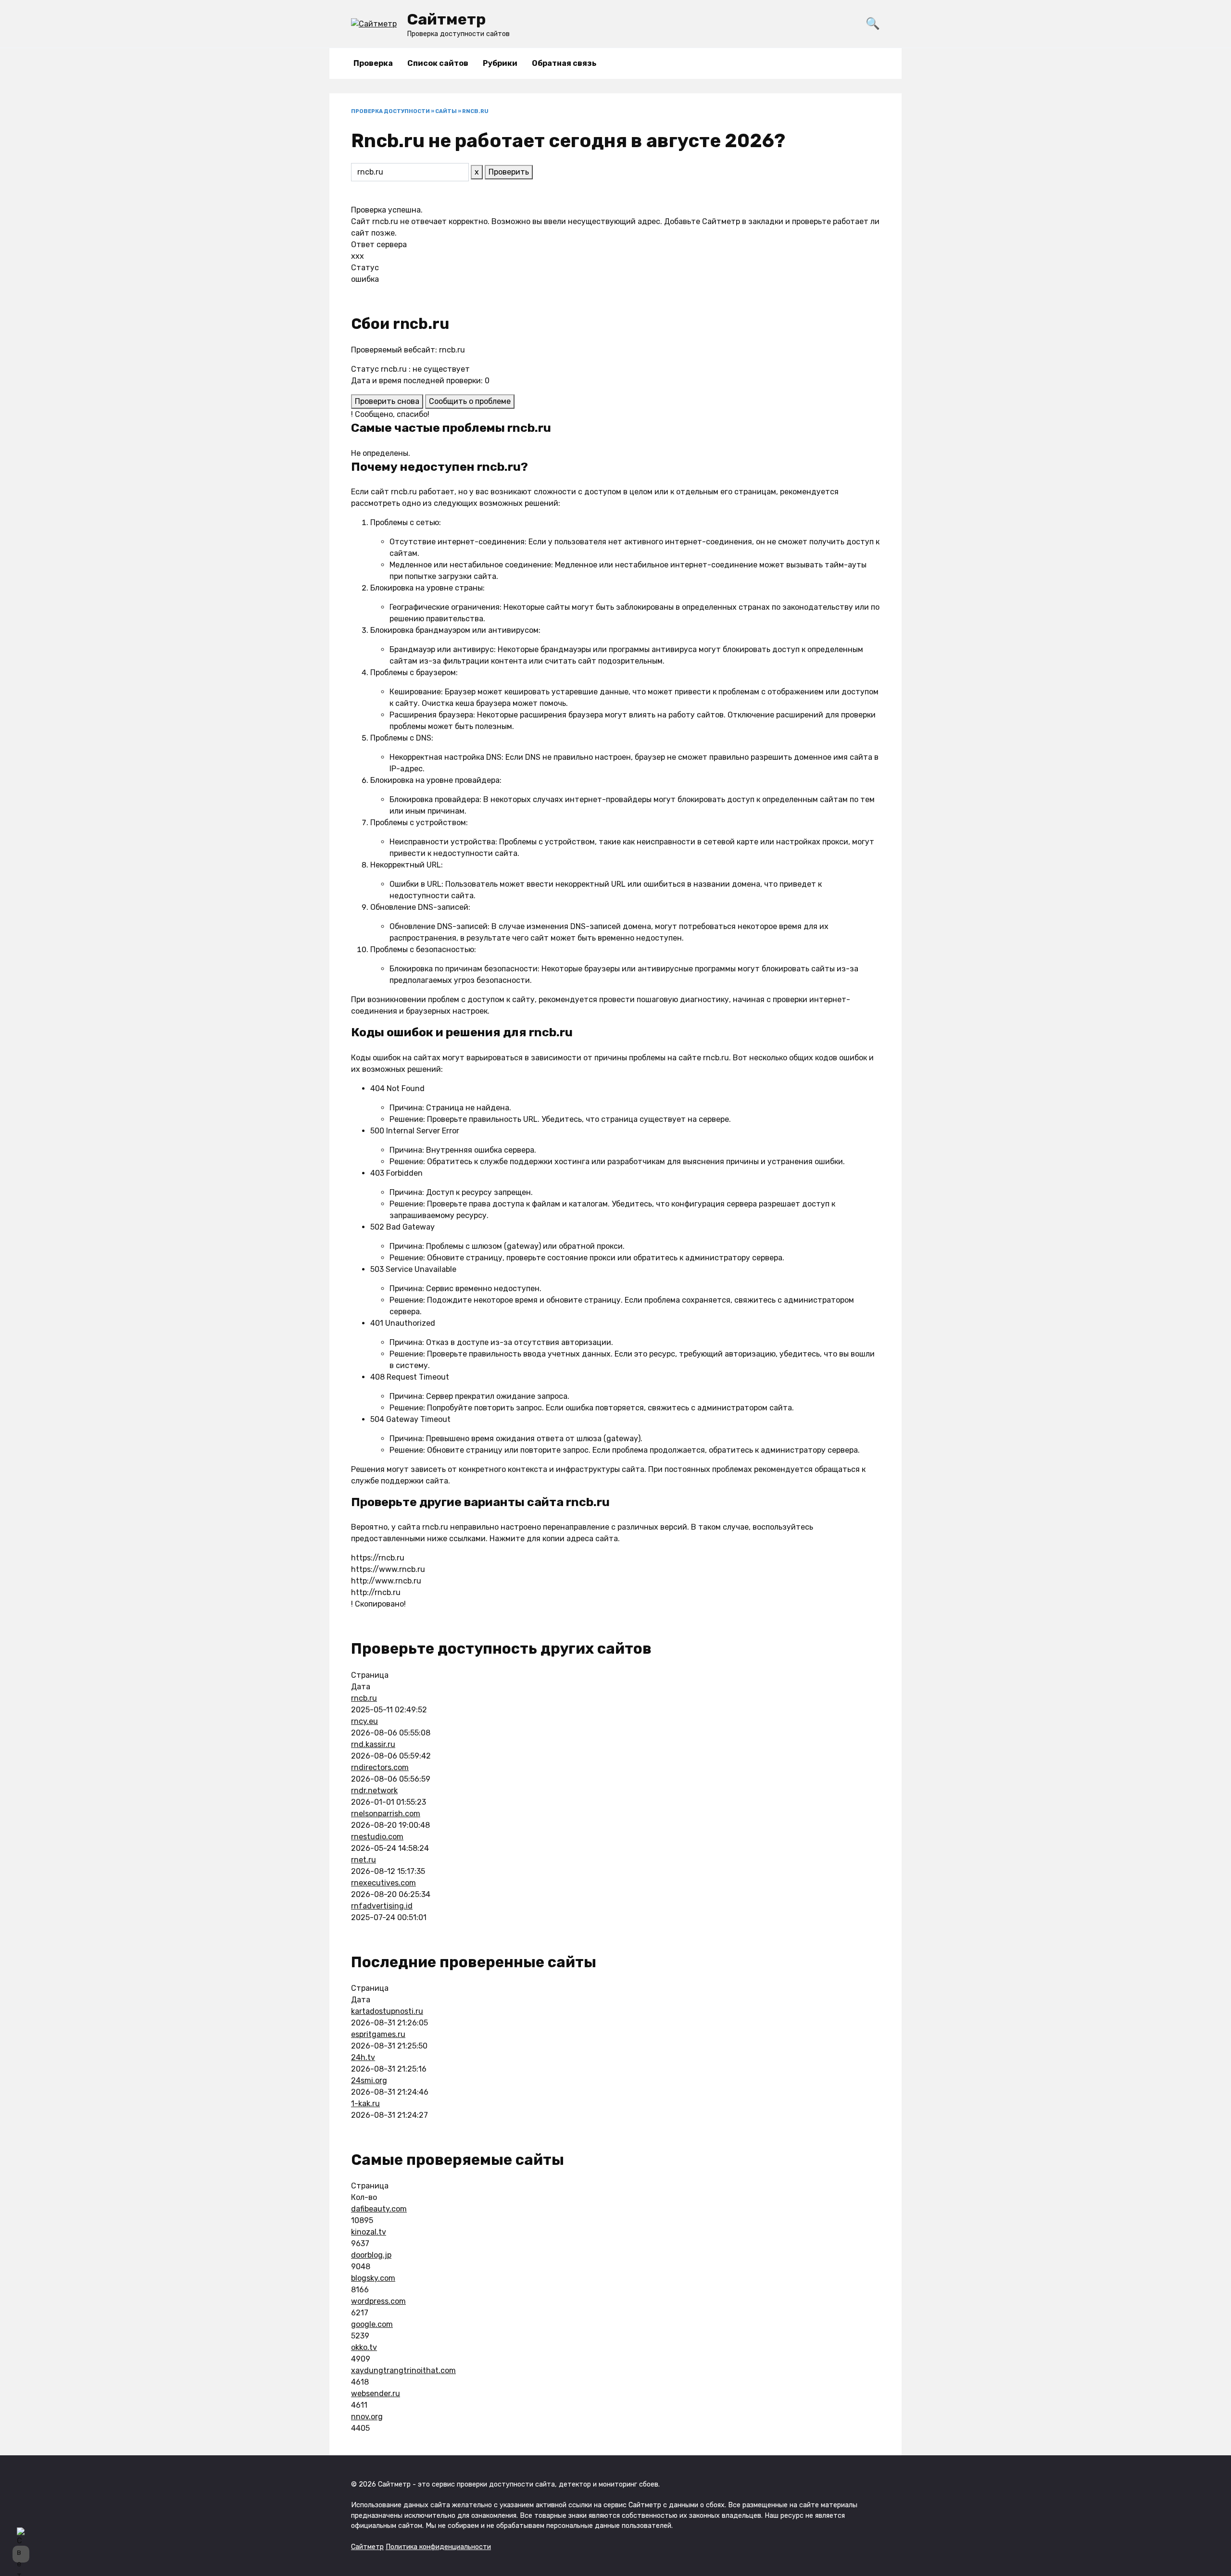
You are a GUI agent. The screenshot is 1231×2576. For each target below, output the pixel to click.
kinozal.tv (369, 2232)
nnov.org (367, 2417)
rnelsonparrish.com (386, 1814)
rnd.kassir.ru (373, 1744)
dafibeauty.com (379, 2209)
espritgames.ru (378, 2034)
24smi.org (369, 2080)
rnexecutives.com (383, 1883)
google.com (372, 2324)
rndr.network (374, 1791)
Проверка (373, 63)
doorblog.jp (371, 2255)
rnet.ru (364, 1860)
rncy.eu (364, 1721)
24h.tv (363, 2057)
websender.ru (376, 2394)
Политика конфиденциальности (438, 2547)
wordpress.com (378, 2301)
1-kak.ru (365, 2104)
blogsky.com (373, 2278)
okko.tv (364, 2347)
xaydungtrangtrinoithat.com (403, 2370)
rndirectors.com (380, 1767)
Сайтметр (446, 19)
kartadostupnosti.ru (387, 2011)
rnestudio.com (377, 1837)
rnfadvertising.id (382, 1906)
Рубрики (500, 63)
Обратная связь (564, 63)
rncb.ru (364, 1698)
